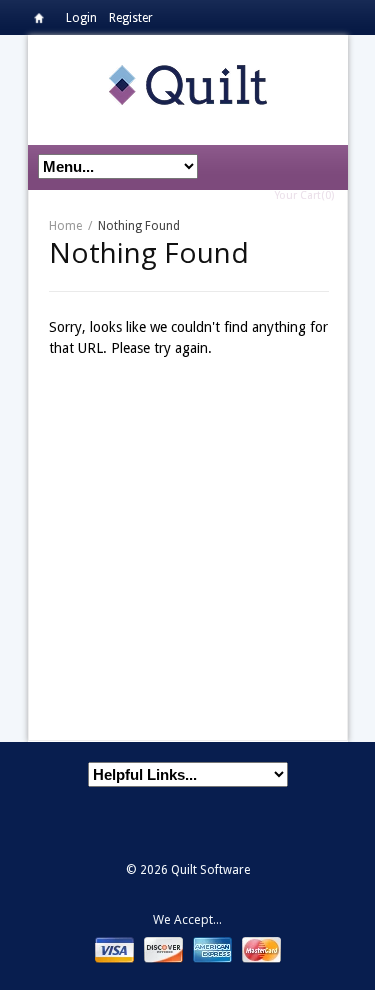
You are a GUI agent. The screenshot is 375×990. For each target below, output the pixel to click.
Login (81, 18)
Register (131, 18)
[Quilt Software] (188, 83)
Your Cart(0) (304, 195)
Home (44, 21)
